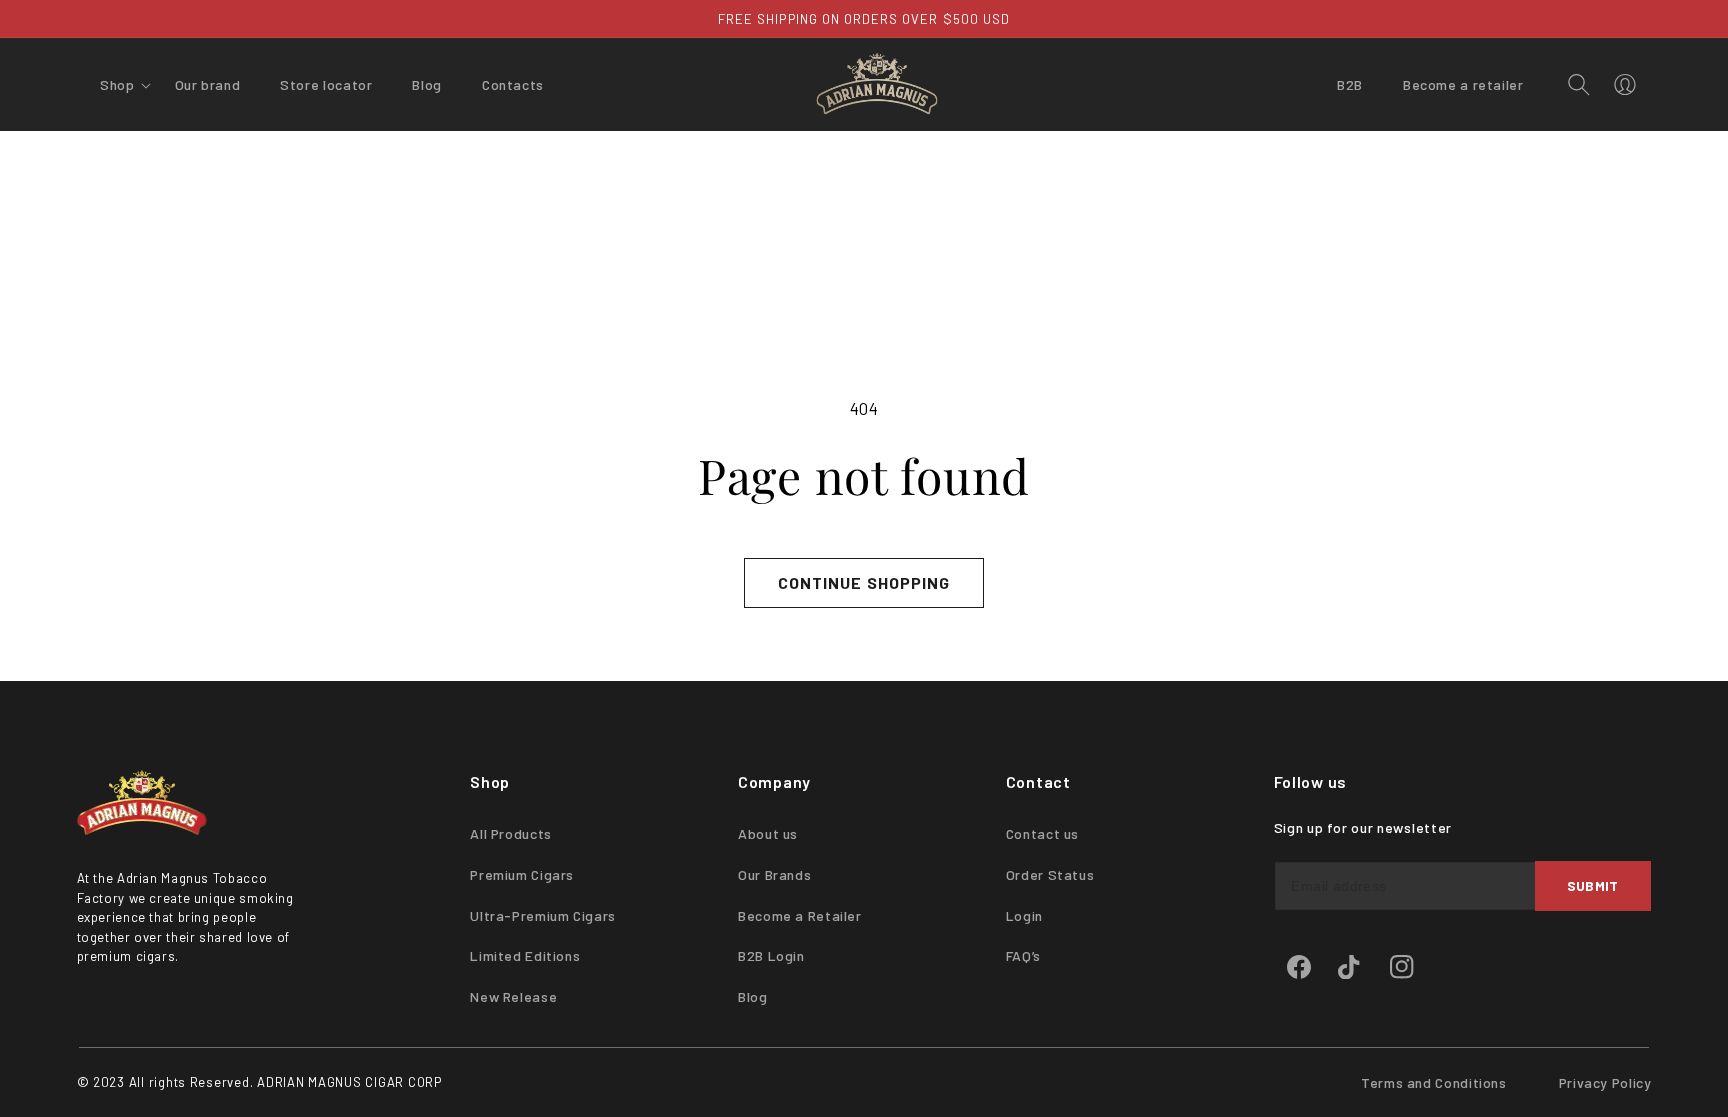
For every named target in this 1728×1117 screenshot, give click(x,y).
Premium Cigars (522, 874)
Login (1024, 915)
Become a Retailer (800, 915)
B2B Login (771, 955)
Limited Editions (525, 955)
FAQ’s (1023, 955)
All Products (511, 833)
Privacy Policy (1605, 1082)
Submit (1593, 885)
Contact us (1042, 833)
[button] (117, 85)
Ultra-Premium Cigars (543, 915)
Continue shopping (864, 582)
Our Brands (774, 874)
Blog (753, 996)
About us (768, 833)
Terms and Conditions (1434, 1082)
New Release (513, 996)
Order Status (1050, 874)
